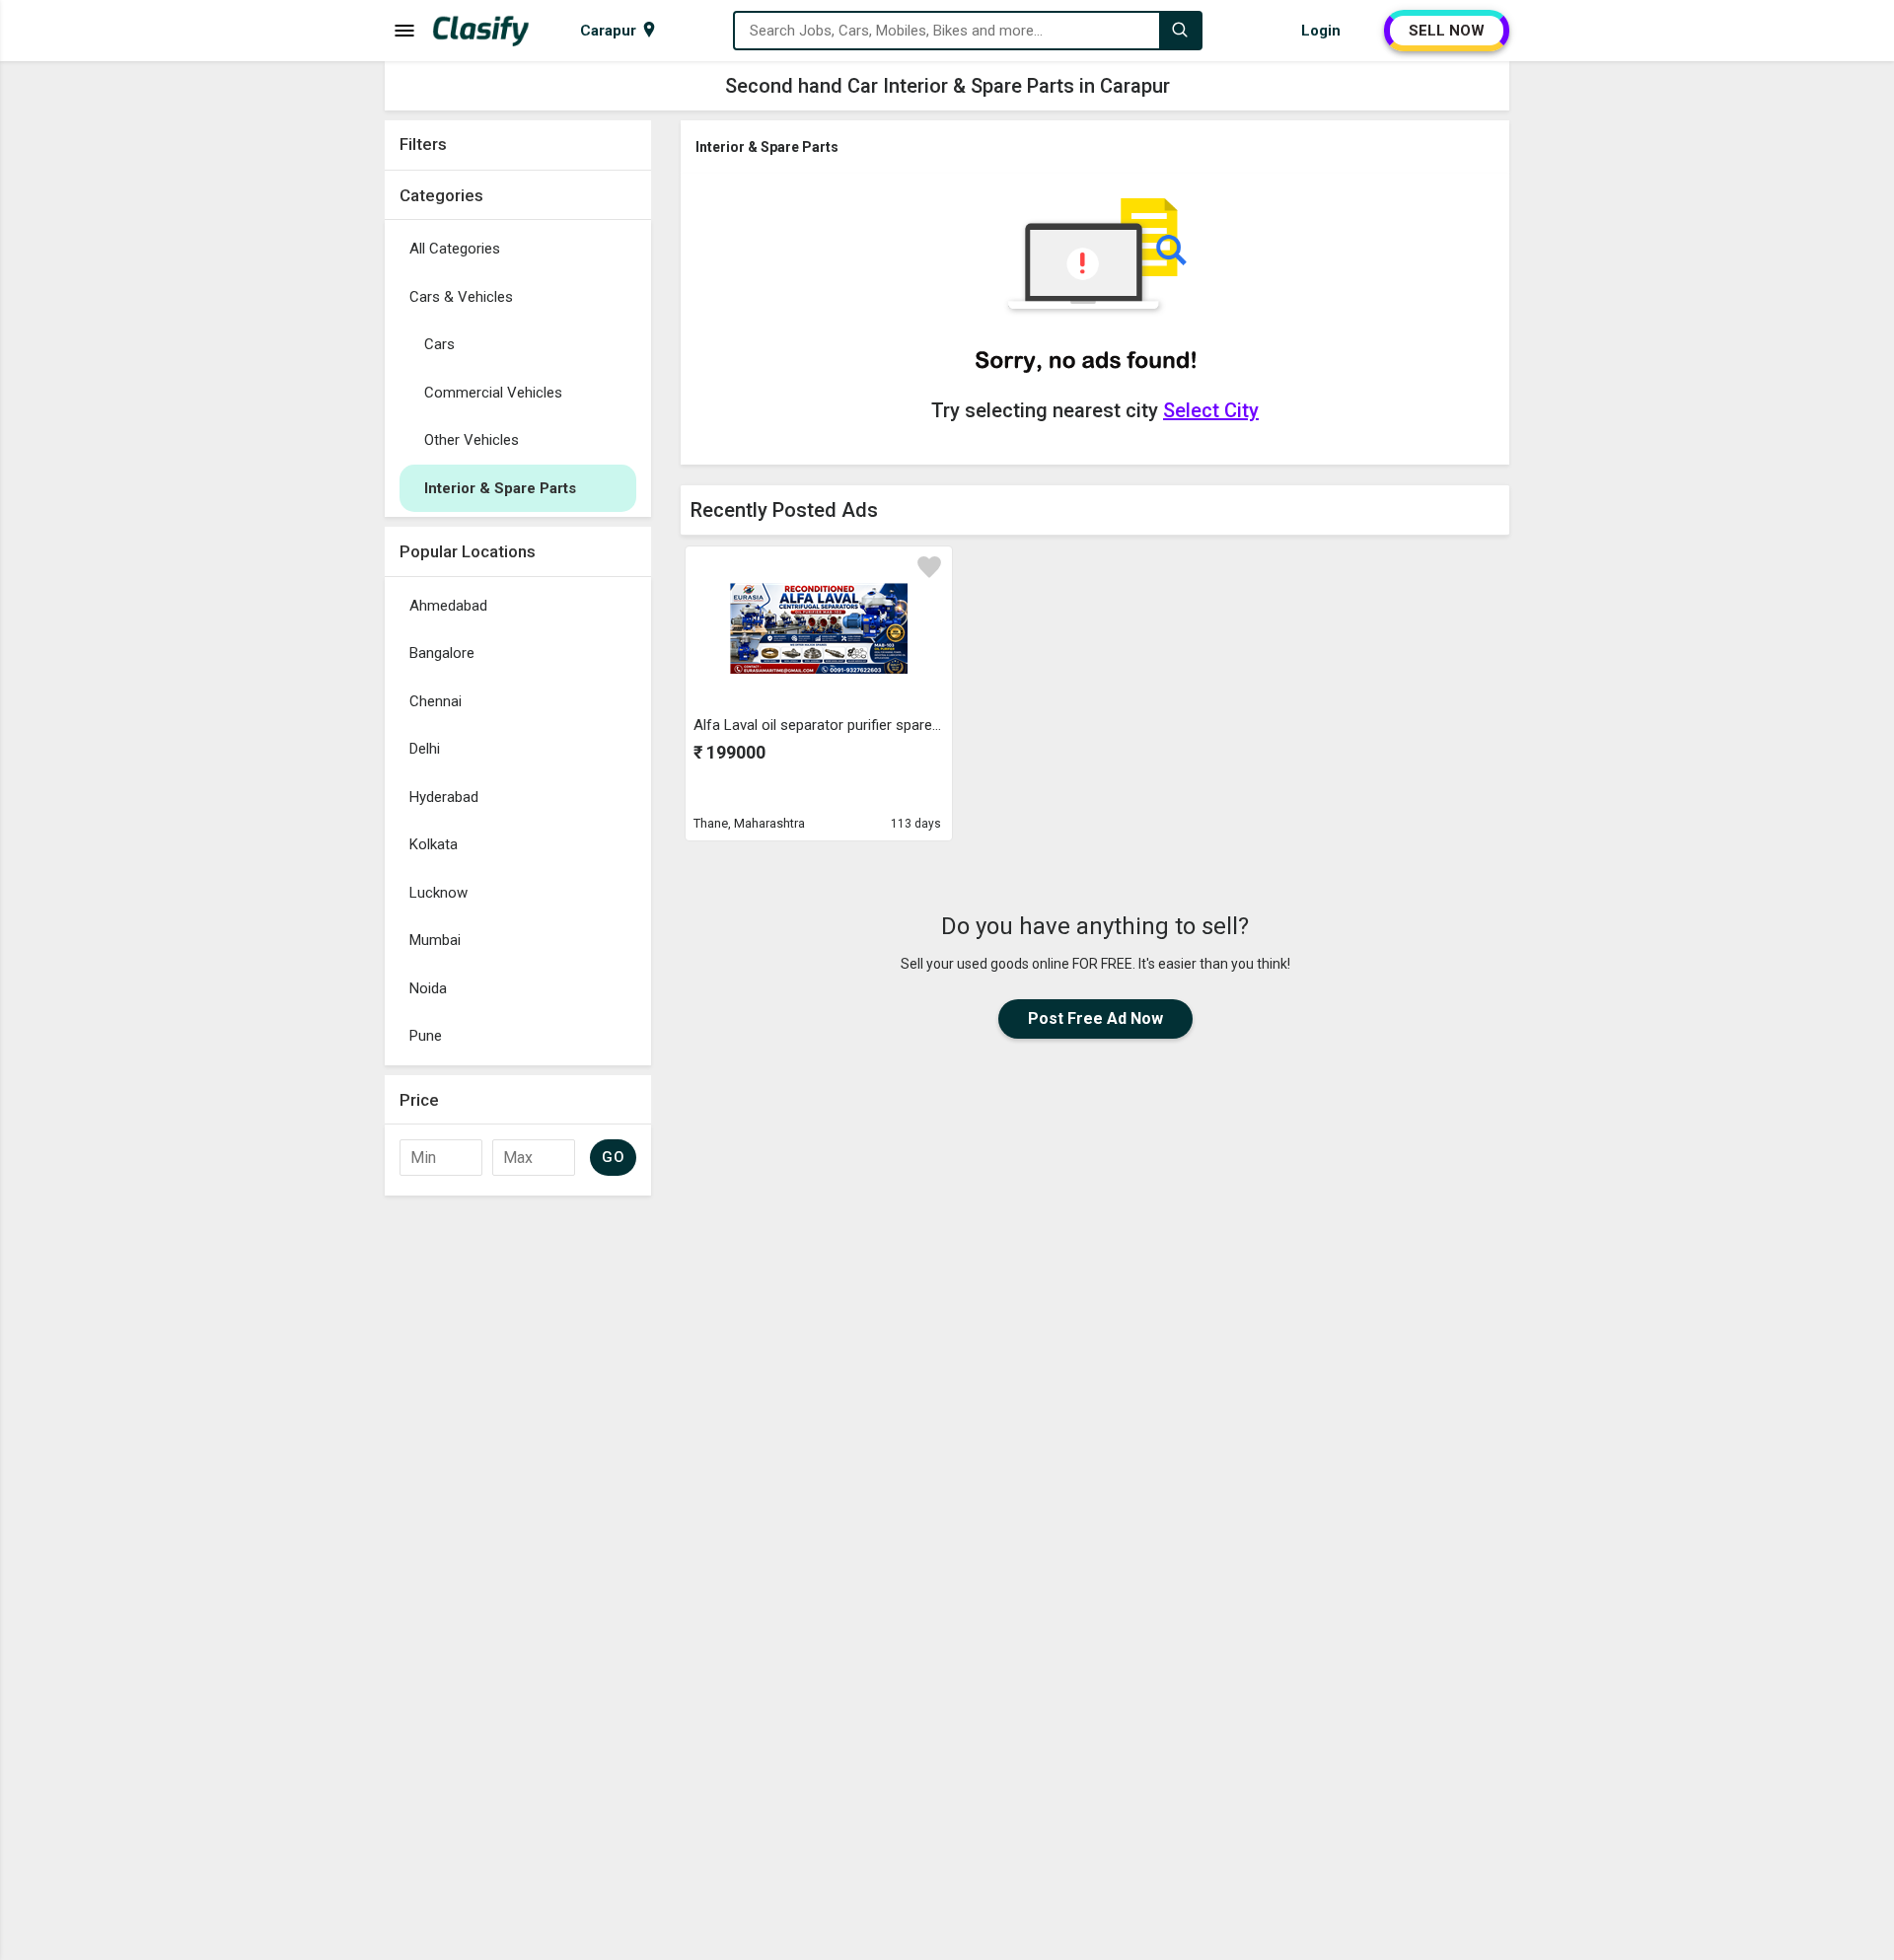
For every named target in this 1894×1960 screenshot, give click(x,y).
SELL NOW (1447, 31)
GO (613, 1157)
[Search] (1180, 31)
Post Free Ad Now (1095, 1018)
